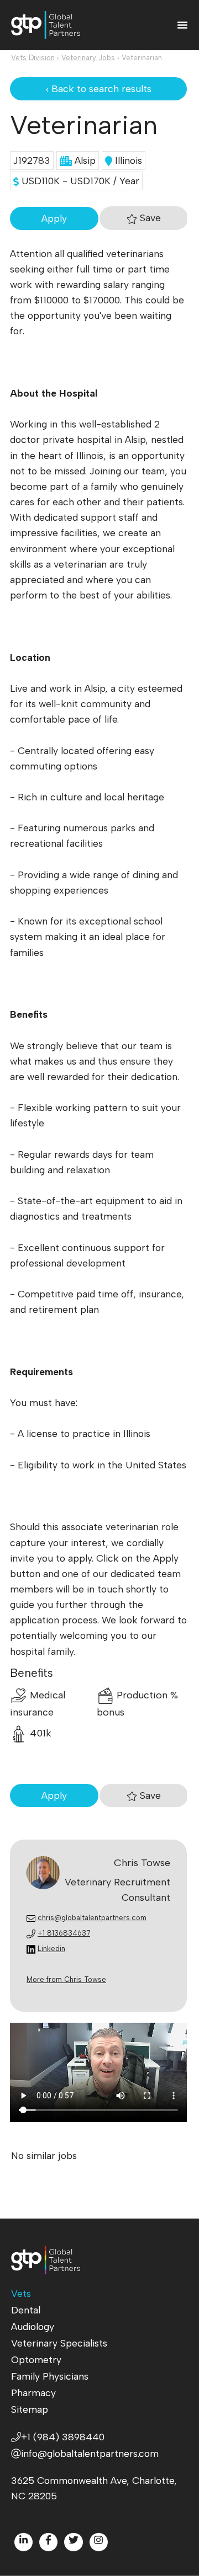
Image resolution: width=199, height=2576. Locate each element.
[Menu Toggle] (182, 25)
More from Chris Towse (66, 1979)
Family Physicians (50, 2376)
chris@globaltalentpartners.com (92, 1918)
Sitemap (30, 2409)
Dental (26, 2310)
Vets (21, 2293)
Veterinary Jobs (88, 58)
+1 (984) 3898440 (63, 2437)
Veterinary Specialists (59, 2343)
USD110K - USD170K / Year (79, 181)
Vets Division (33, 58)
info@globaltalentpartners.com (90, 2453)
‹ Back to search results (99, 89)
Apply (54, 218)
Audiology (33, 2326)
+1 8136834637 (64, 1933)
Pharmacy (33, 2393)
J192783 (32, 160)
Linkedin (51, 1949)
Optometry (36, 2359)
